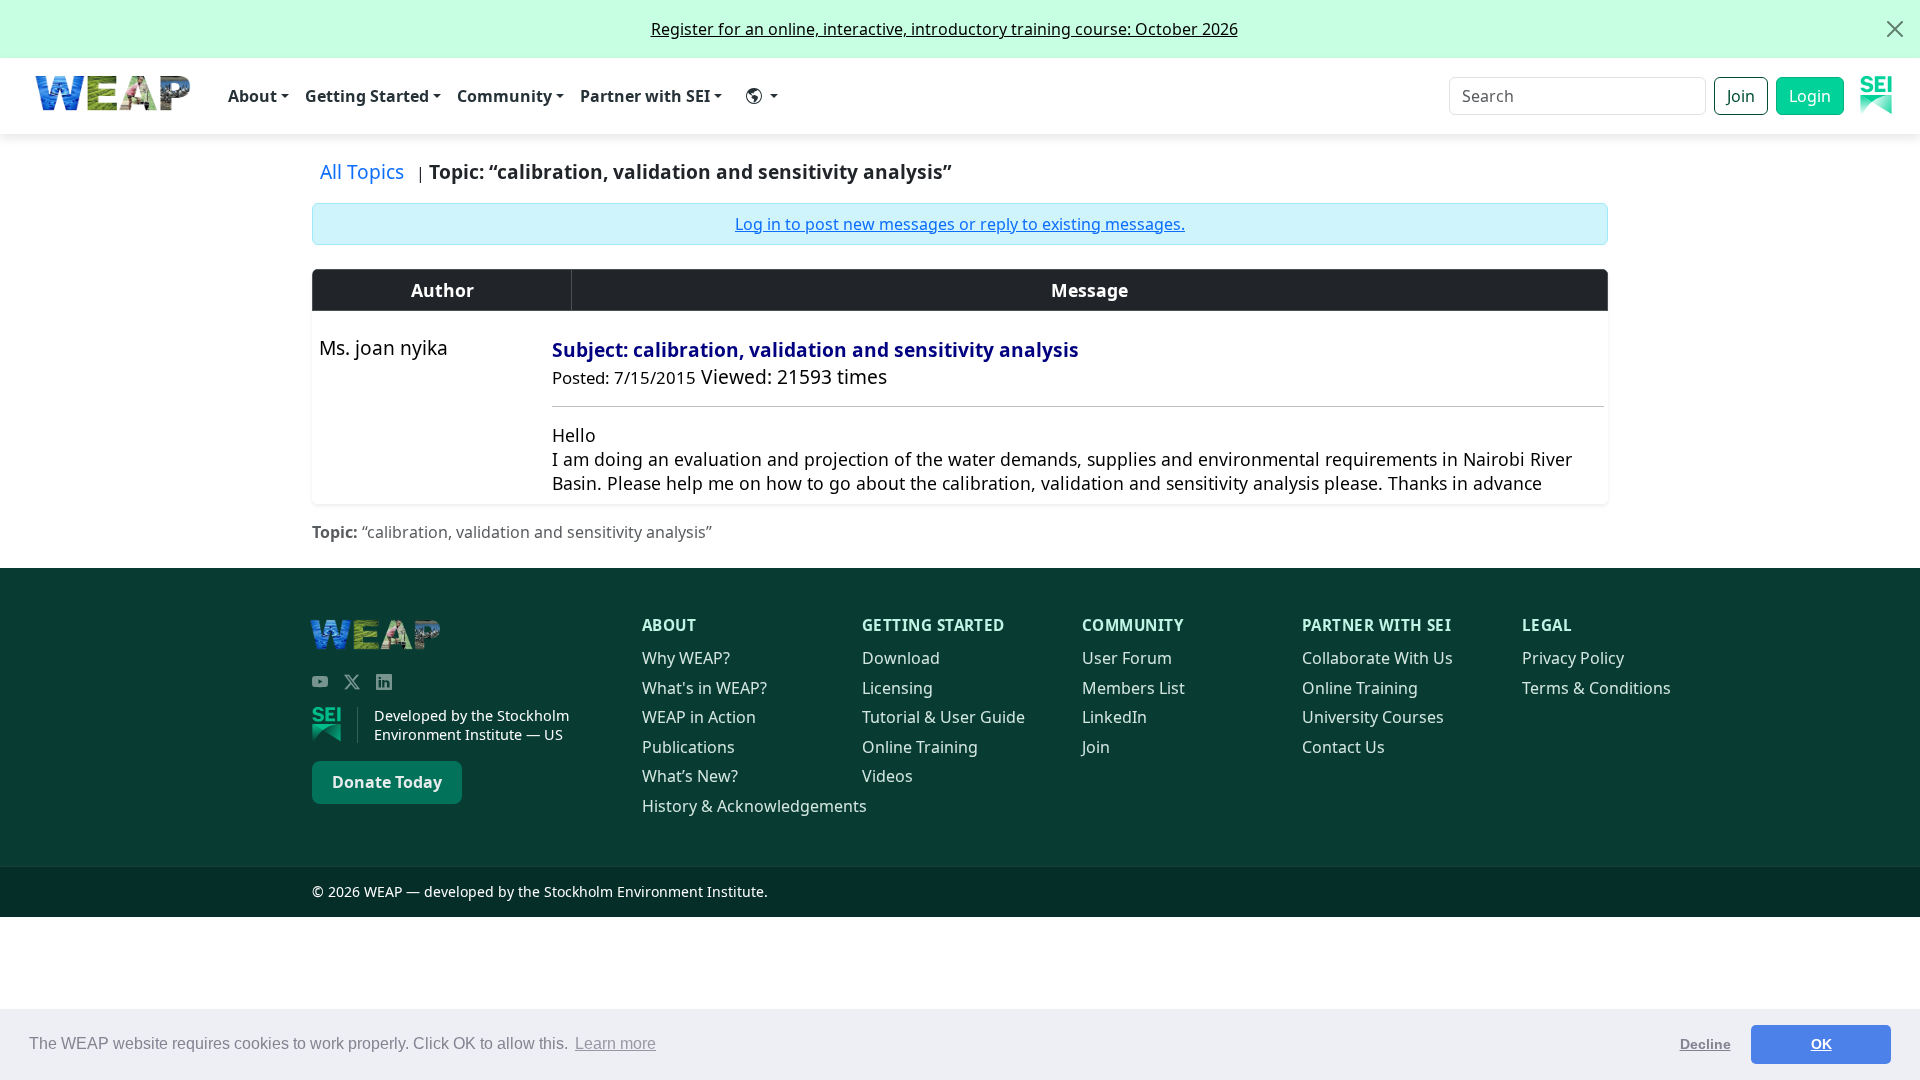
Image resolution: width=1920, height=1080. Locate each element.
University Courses (1373, 717)
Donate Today (387, 782)
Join (1741, 96)
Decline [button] (1705, 1044)
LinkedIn (1114, 717)
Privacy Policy (1573, 658)
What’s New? (690, 776)
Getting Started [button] (367, 96)
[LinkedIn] (384, 682)
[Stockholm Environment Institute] (335, 725)
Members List (1133, 688)
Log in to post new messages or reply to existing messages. (960, 224)
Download (901, 658)
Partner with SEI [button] (645, 96)
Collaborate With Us (1377, 658)
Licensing (897, 688)
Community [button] (504, 96)
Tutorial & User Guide (943, 717)
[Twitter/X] (352, 682)
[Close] (1895, 29)
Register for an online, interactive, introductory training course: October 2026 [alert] (944, 29)
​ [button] (762, 96)
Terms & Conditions (1596, 688)
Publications (688, 747)
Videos (887, 776)
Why (686, 658)
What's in (704, 688)
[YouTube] (320, 682)
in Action (699, 717)
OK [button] (1821, 1044)
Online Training (920, 747)
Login (1810, 96)
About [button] (252, 96)
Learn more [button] (615, 1043)
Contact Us (1343, 747)
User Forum (1127, 658)
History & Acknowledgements (754, 806)
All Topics (362, 171)
